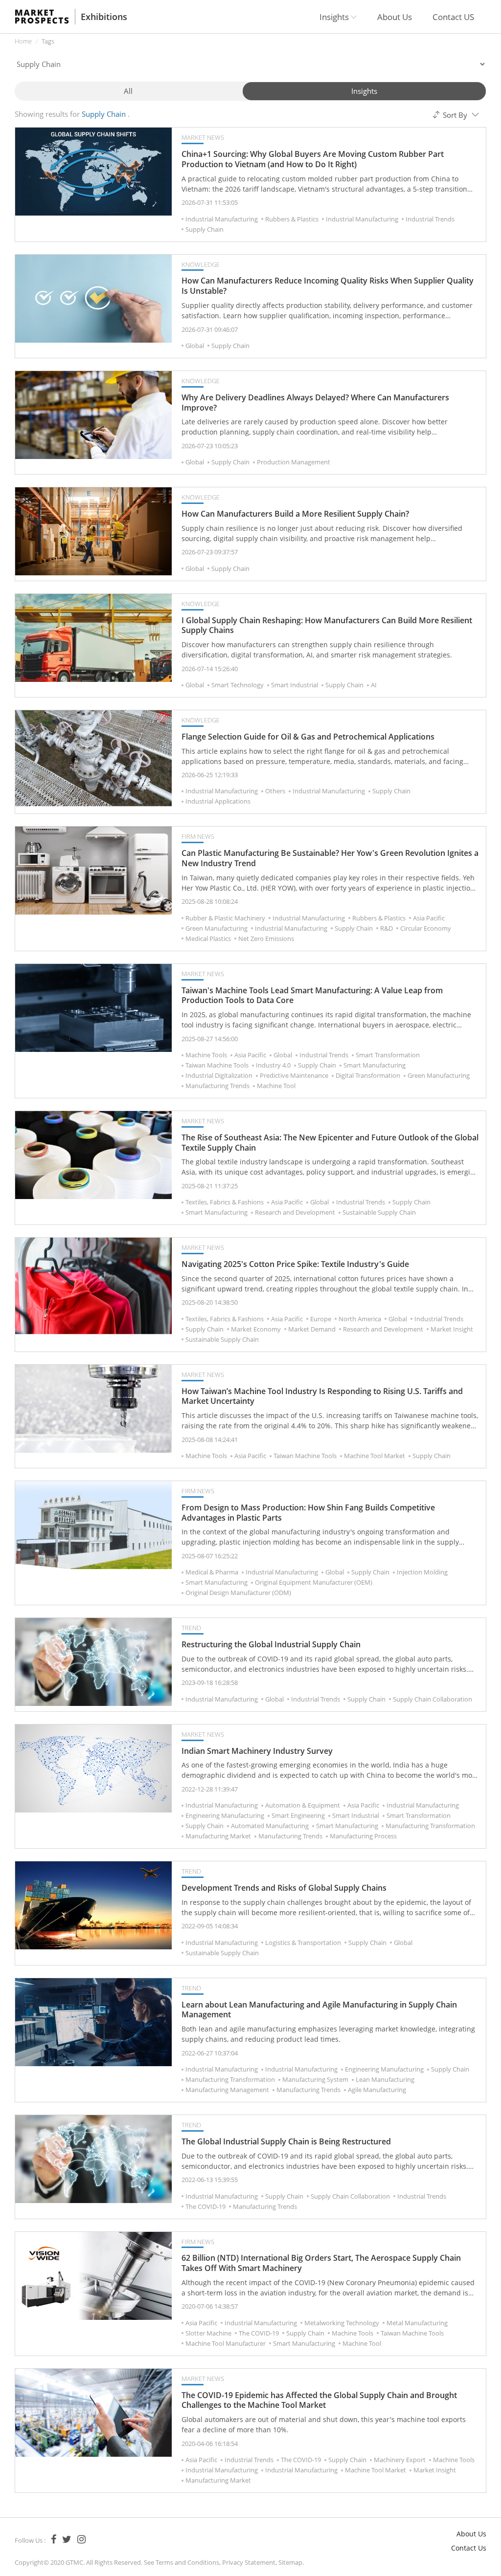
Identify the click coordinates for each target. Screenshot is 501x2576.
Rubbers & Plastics (292, 219)
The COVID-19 (205, 2206)
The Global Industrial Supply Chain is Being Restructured (286, 2142)
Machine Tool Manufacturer (226, 2343)
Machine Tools (206, 1055)
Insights (364, 91)
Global (195, 346)
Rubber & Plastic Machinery (225, 918)
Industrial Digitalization (219, 1075)
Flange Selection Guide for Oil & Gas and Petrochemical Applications (308, 737)
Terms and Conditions (187, 2562)
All (128, 91)
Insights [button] (335, 17)
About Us (395, 17)
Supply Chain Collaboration (433, 1699)
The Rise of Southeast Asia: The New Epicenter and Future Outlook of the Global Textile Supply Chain (330, 1143)
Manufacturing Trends (217, 1086)
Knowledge (201, 264)
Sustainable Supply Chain (379, 1212)
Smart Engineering (298, 1815)
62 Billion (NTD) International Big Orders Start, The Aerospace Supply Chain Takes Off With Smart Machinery (321, 2263)
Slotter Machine (208, 2333)
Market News (203, 137)
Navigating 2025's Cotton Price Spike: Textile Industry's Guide (295, 1264)
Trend (191, 1628)
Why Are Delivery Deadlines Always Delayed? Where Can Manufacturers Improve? (315, 403)
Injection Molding (422, 1572)
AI (374, 685)
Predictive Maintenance (294, 1075)
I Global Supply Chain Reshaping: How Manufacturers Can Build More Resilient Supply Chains (327, 626)
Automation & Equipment (303, 1805)
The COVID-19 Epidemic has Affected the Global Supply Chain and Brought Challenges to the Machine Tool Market (319, 2401)
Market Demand (312, 1329)
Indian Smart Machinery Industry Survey (257, 1751)
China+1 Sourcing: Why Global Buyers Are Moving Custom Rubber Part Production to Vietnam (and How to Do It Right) (313, 159)
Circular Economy (426, 928)
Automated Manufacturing (270, 1826)
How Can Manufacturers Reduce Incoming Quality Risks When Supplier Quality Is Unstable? (328, 286)
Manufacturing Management (227, 2090)
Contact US (453, 17)
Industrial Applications (218, 801)
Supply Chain (205, 229)
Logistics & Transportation (303, 1943)
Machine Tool (276, 1086)
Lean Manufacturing (385, 2079)
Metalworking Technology (342, 2323)
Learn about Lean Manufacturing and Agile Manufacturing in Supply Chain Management (319, 2010)
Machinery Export (400, 2460)
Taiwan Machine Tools (217, 1065)
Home (23, 41)
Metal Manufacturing (417, 2323)
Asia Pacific (429, 918)
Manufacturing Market (218, 1836)
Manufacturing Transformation (430, 1826)
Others (275, 791)
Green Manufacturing (216, 928)
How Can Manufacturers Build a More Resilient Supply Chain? (295, 514)
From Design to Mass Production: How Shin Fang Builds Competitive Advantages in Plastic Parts (308, 1513)
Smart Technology (238, 685)
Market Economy (256, 1329)
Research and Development (295, 1212)
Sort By (455, 115)
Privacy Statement (249, 2562)
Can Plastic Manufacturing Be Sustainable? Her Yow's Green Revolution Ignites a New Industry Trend (330, 858)
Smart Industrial (295, 685)
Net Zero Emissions (266, 939)
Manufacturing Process (363, 1836)
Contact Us (469, 2548)
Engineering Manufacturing (225, 1815)
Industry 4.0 (273, 1065)
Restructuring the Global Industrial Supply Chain (271, 1645)
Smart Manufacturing (375, 1065)
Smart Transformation (388, 1055)
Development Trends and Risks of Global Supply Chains (284, 1888)
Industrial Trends (430, 219)
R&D (387, 928)
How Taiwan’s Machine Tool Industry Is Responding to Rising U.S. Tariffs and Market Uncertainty (322, 1397)
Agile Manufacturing (377, 2090)
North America (360, 1319)
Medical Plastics (208, 939)
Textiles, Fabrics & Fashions (225, 1202)
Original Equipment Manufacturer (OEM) (314, 1582)
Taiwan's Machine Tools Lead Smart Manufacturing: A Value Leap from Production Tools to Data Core (312, 996)
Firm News (198, 836)
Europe (321, 1319)
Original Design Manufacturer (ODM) (238, 1593)
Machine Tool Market (375, 1456)
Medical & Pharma (212, 1572)
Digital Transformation (368, 1075)
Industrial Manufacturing (222, 219)
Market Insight (452, 1329)
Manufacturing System (315, 2079)
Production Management (294, 462)
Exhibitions (104, 17)
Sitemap (290, 2562)
